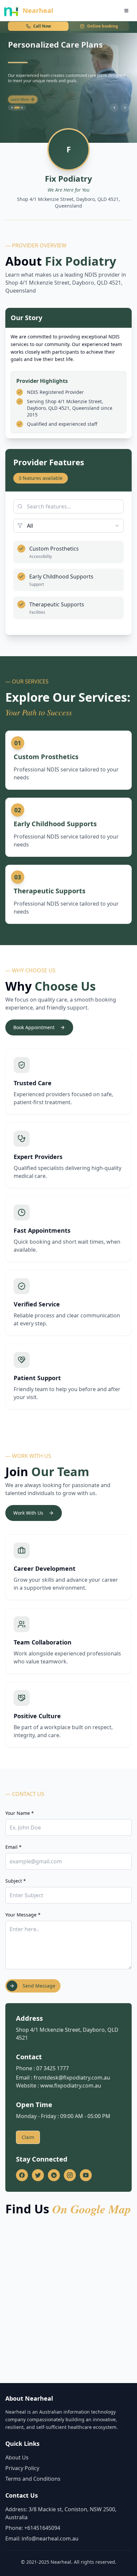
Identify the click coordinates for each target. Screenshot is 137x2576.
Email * (13, 1847)
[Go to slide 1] (12, 108)
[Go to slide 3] (22, 108)
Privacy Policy (22, 2468)
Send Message (39, 1986)
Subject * (16, 1881)
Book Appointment (34, 1027)
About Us (17, 2457)
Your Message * (23, 1915)
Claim (28, 2137)
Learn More (20, 97)
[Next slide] (125, 108)
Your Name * (20, 1813)
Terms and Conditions (33, 2479)
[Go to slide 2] (17, 108)
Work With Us (28, 1513)
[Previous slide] (114, 108)
